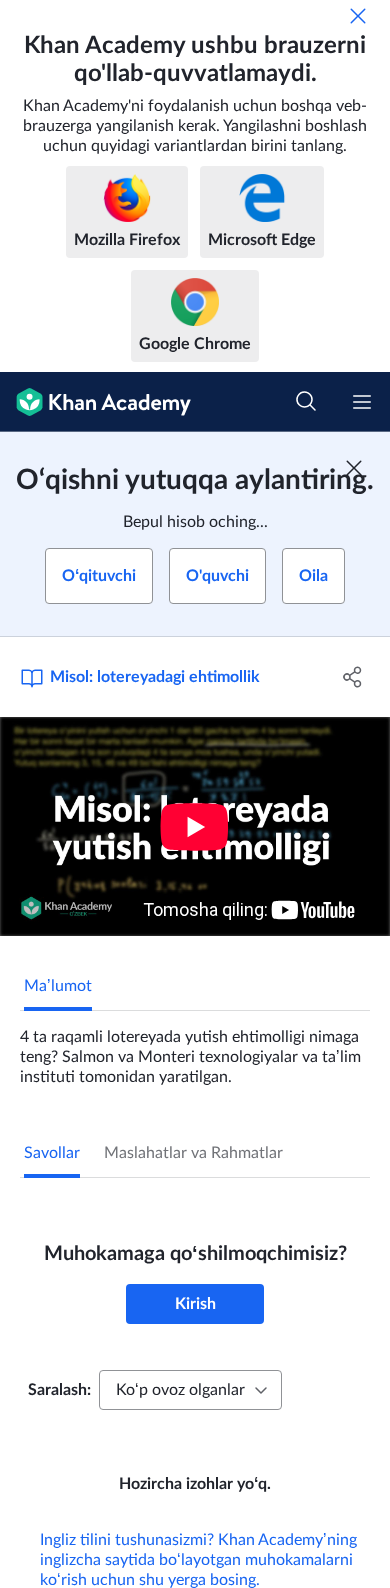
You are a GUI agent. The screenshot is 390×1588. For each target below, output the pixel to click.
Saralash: (59, 1390)
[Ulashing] (352, 677)
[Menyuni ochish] (362, 402)
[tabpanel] (195, 1049)
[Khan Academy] (95, 402)
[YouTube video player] (195, 826)
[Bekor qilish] (358, 16)
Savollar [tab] (52, 1153)
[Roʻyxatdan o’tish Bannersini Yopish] (354, 468)
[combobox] (190, 1390)
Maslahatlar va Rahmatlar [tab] (193, 1153)
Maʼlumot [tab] (58, 986)
